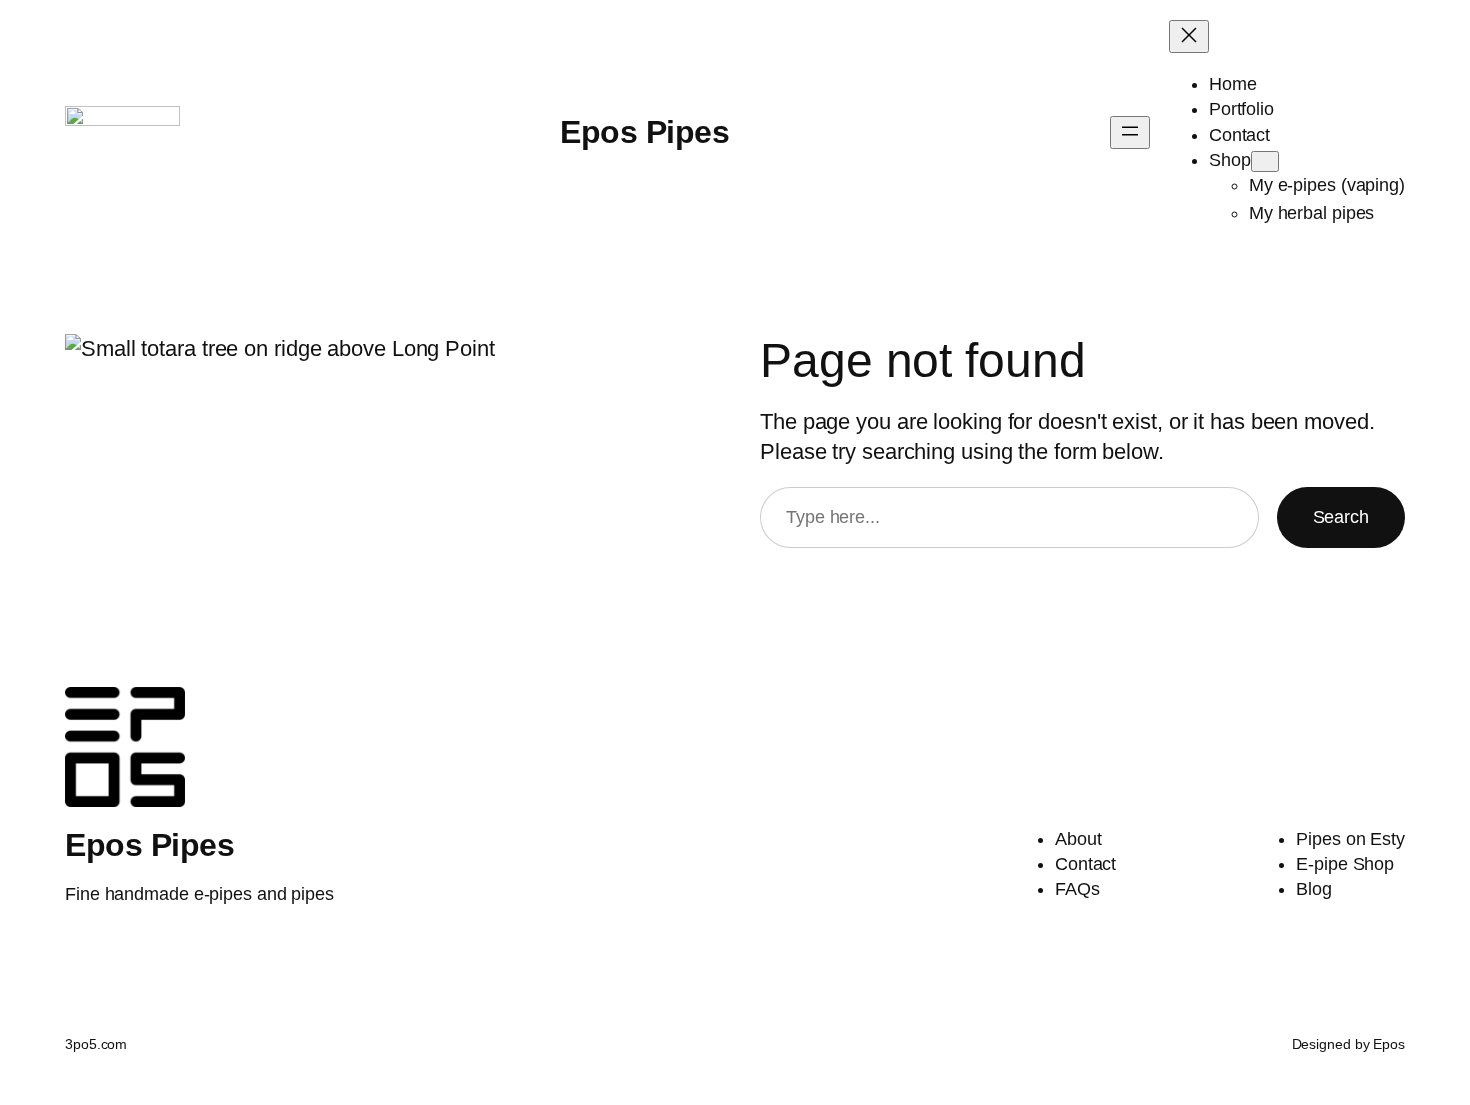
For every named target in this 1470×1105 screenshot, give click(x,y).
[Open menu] (1130, 132)
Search (1341, 517)
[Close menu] (1189, 36)
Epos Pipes (644, 132)
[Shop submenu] (1265, 161)
